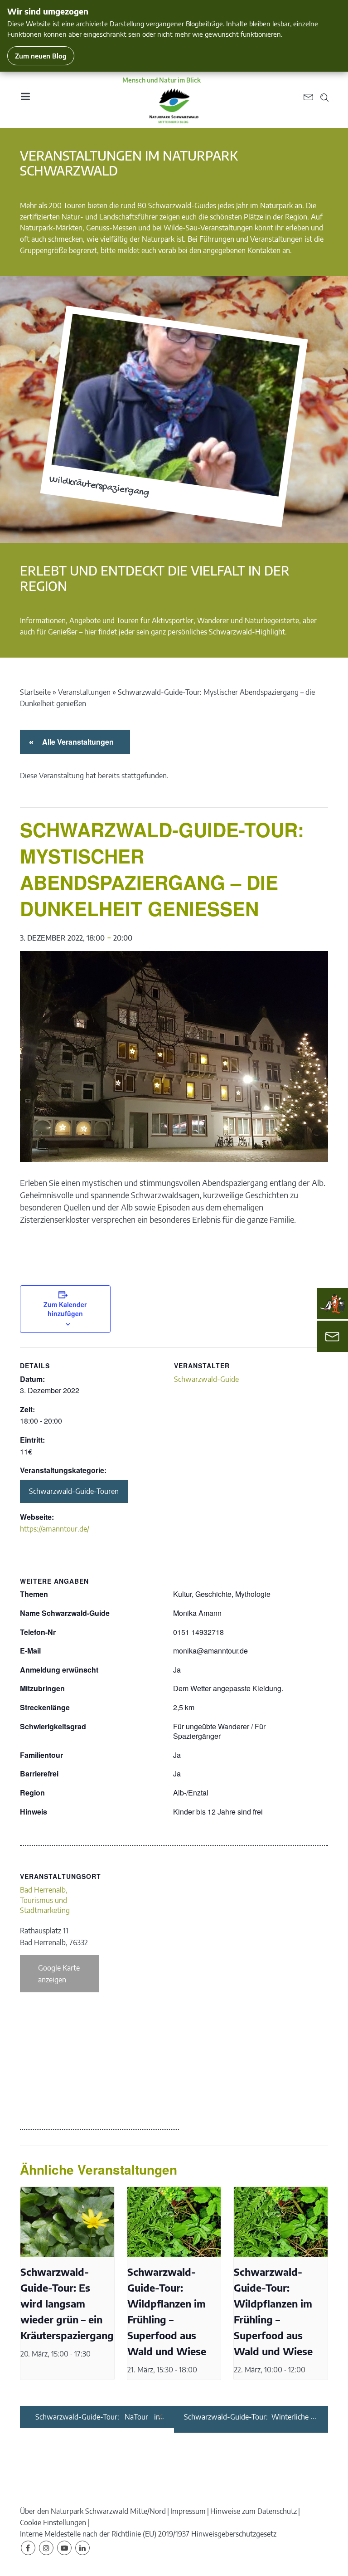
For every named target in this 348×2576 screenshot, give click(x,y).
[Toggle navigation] (25, 100)
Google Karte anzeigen (59, 1974)
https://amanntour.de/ (55, 1529)
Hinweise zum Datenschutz (254, 2511)
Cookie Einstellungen (53, 2522)
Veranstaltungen (84, 692)
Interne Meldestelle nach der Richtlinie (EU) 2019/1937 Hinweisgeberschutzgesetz (148, 2534)
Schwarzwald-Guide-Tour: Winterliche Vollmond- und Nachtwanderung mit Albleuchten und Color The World (246, 2417)
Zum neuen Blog (41, 56)
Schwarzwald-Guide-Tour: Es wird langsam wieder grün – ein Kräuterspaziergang (67, 2304)
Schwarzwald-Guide (206, 1379)
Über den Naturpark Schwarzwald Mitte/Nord (93, 2511)
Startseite (35, 692)
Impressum (188, 2511)
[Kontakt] (332, 1336)
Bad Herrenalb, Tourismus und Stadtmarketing (45, 1900)
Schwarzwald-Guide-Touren (74, 1491)
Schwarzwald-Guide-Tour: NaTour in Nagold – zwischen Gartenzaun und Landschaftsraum (98, 2417)
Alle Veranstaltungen (76, 742)
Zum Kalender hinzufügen (65, 1309)
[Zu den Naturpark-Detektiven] (333, 1304)
